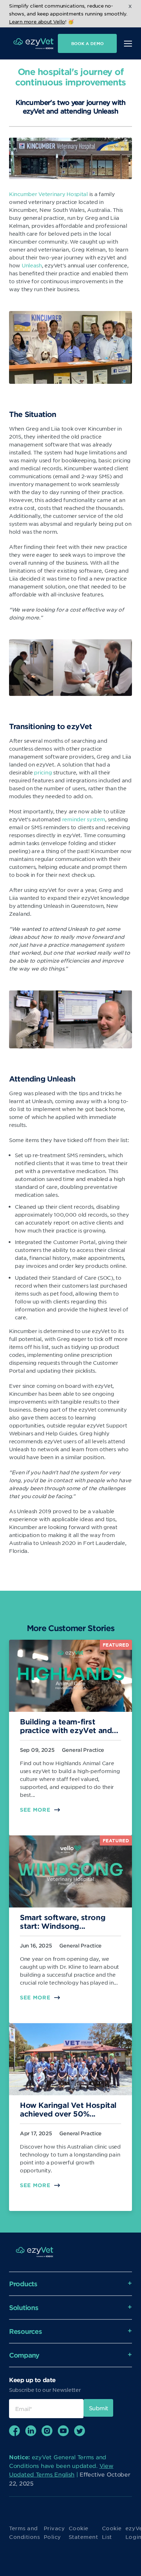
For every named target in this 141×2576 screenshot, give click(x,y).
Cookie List (112, 2532)
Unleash (32, 265)
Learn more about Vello (37, 21)
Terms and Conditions (25, 2532)
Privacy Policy (54, 2532)
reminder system (84, 819)
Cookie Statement (84, 2532)
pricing (44, 772)
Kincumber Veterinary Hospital (48, 194)
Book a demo (87, 43)
